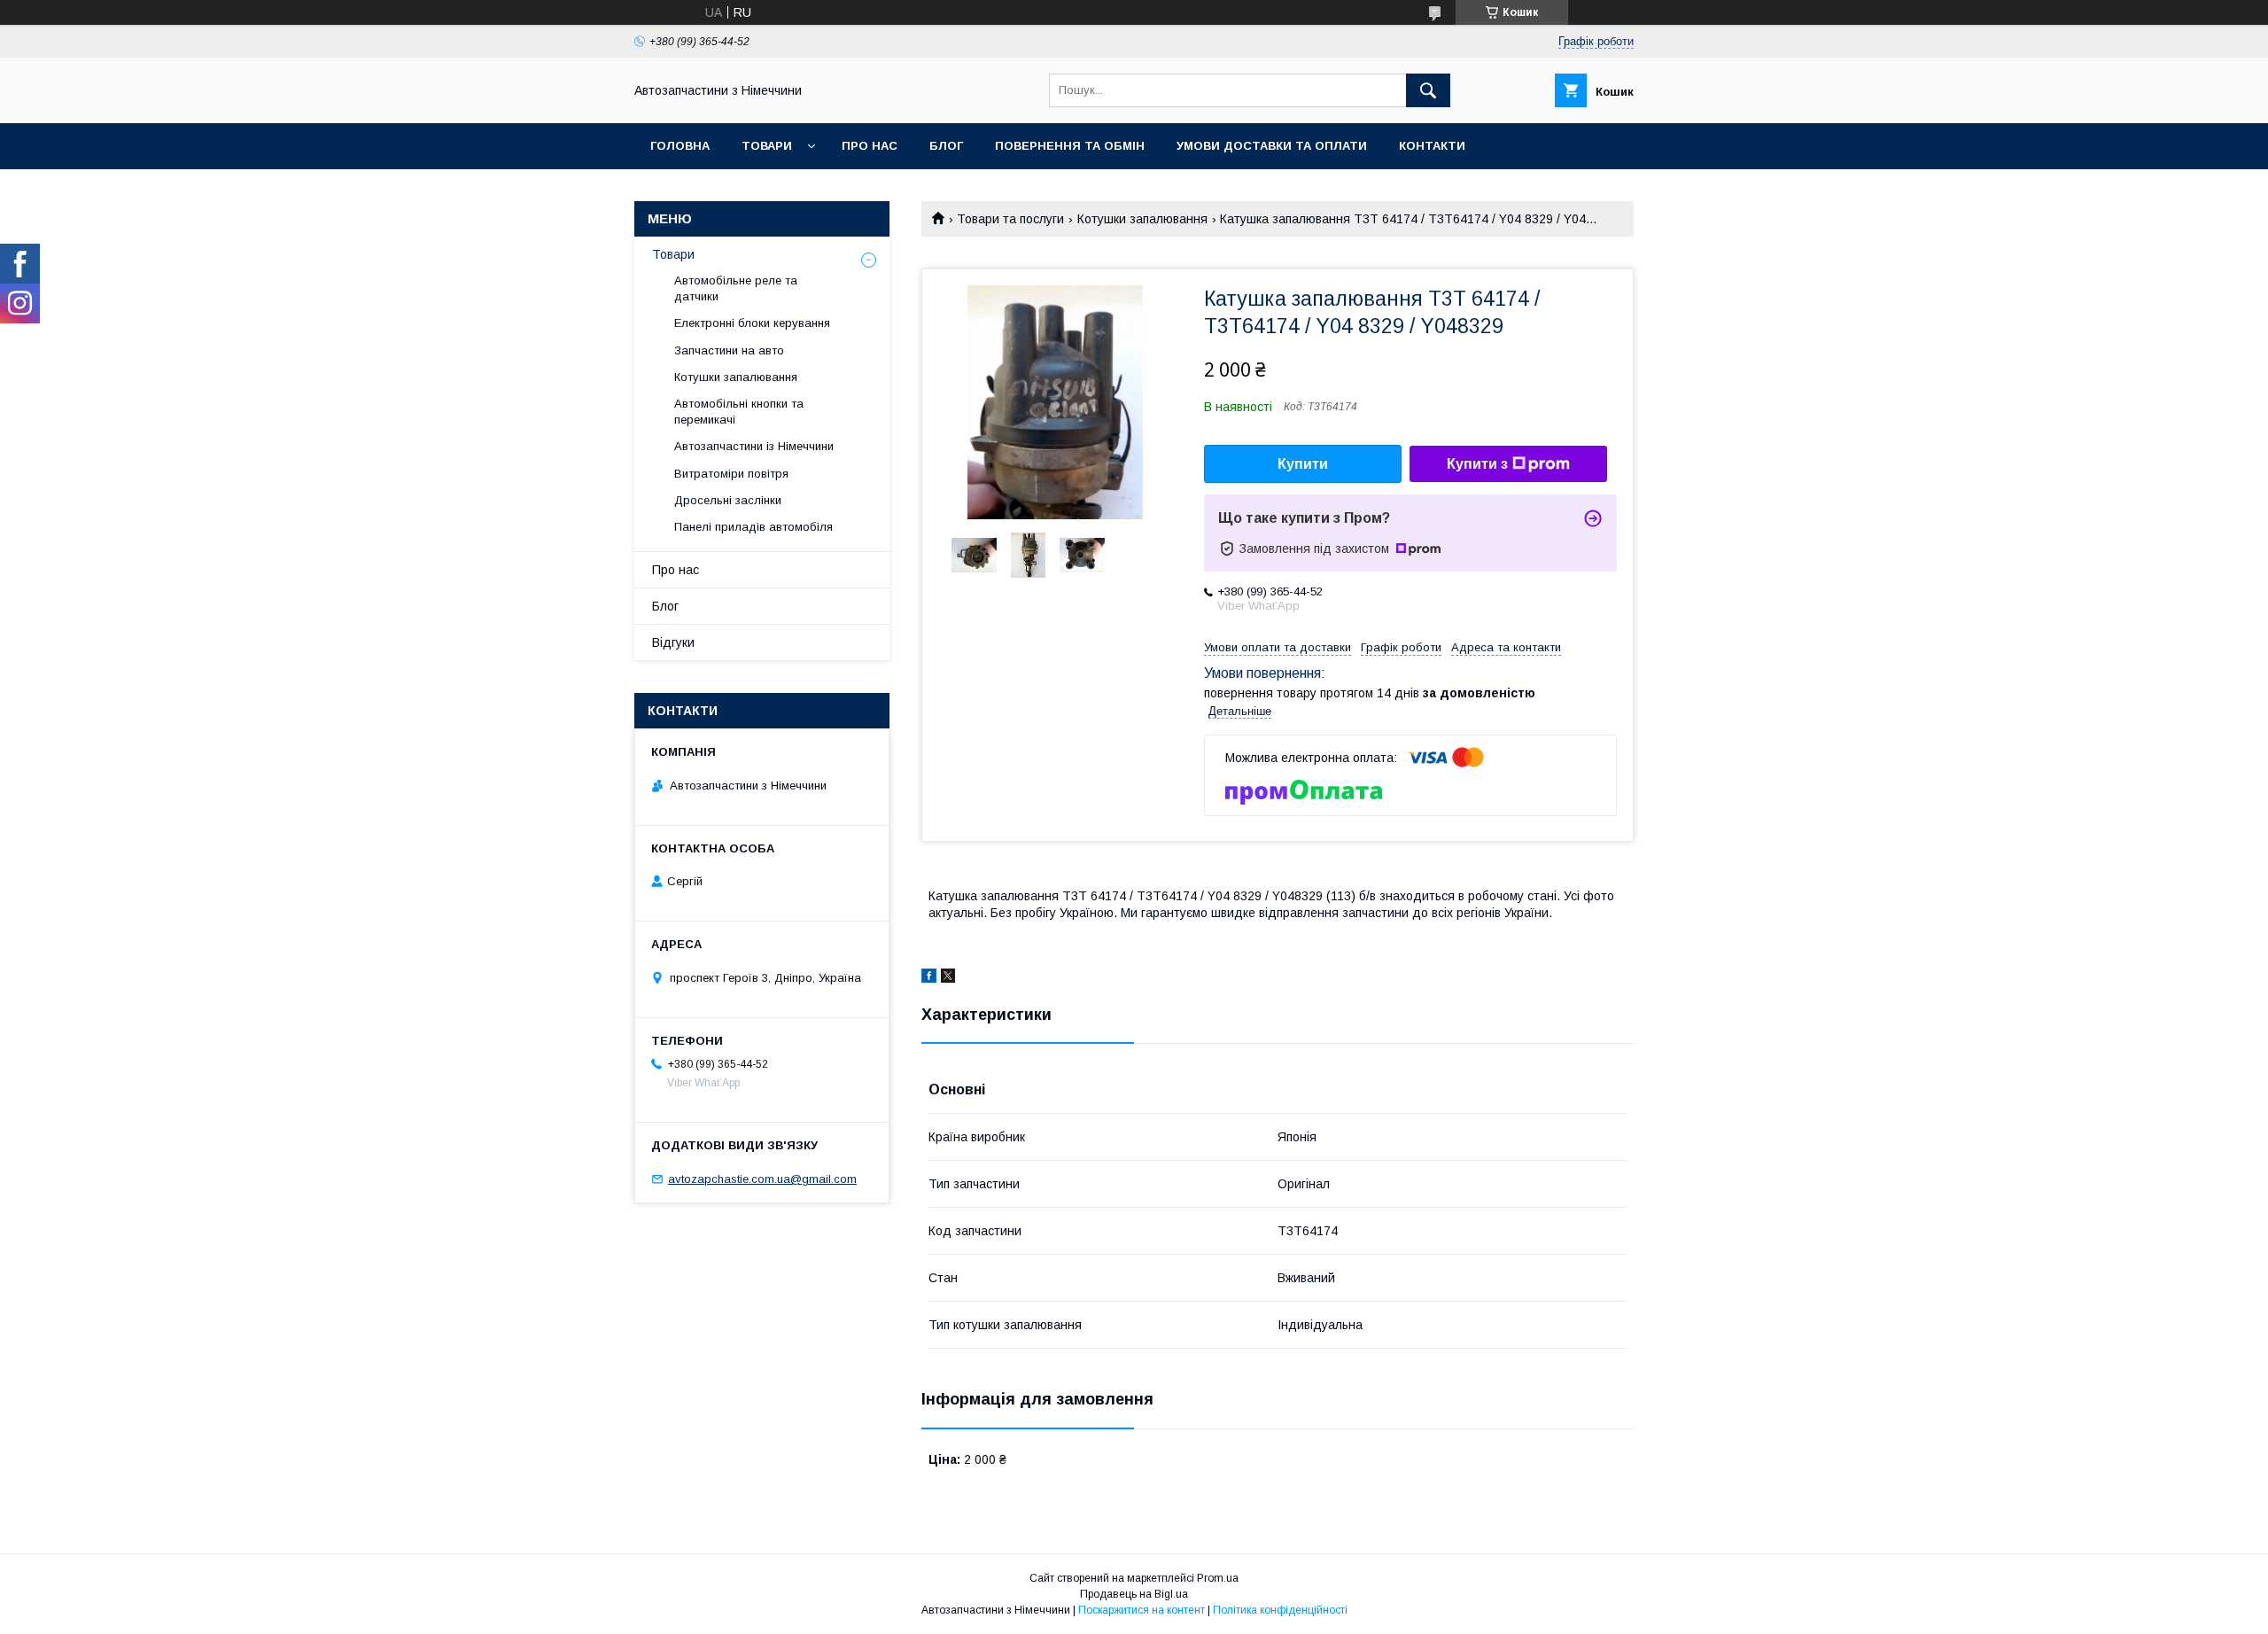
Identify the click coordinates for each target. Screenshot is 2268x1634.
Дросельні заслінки (728, 500)
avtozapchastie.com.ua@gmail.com (762, 1179)
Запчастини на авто (729, 350)
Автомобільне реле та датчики (736, 288)
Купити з (1477, 464)
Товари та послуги (1010, 219)
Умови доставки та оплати (1272, 146)
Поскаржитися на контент (1142, 1610)
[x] (948, 978)
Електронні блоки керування (752, 323)
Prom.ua (1218, 1578)
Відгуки (673, 642)
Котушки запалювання (1142, 219)
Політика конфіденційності (1280, 1610)
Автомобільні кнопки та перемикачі (739, 412)
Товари (767, 146)
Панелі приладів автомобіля (753, 527)
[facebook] (929, 978)
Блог (946, 146)
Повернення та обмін (1070, 146)
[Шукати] (1428, 90)
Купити (1303, 464)
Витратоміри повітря (731, 474)
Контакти (1432, 146)
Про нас (870, 146)
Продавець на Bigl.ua (1134, 1594)
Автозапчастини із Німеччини (754, 446)
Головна (680, 146)
